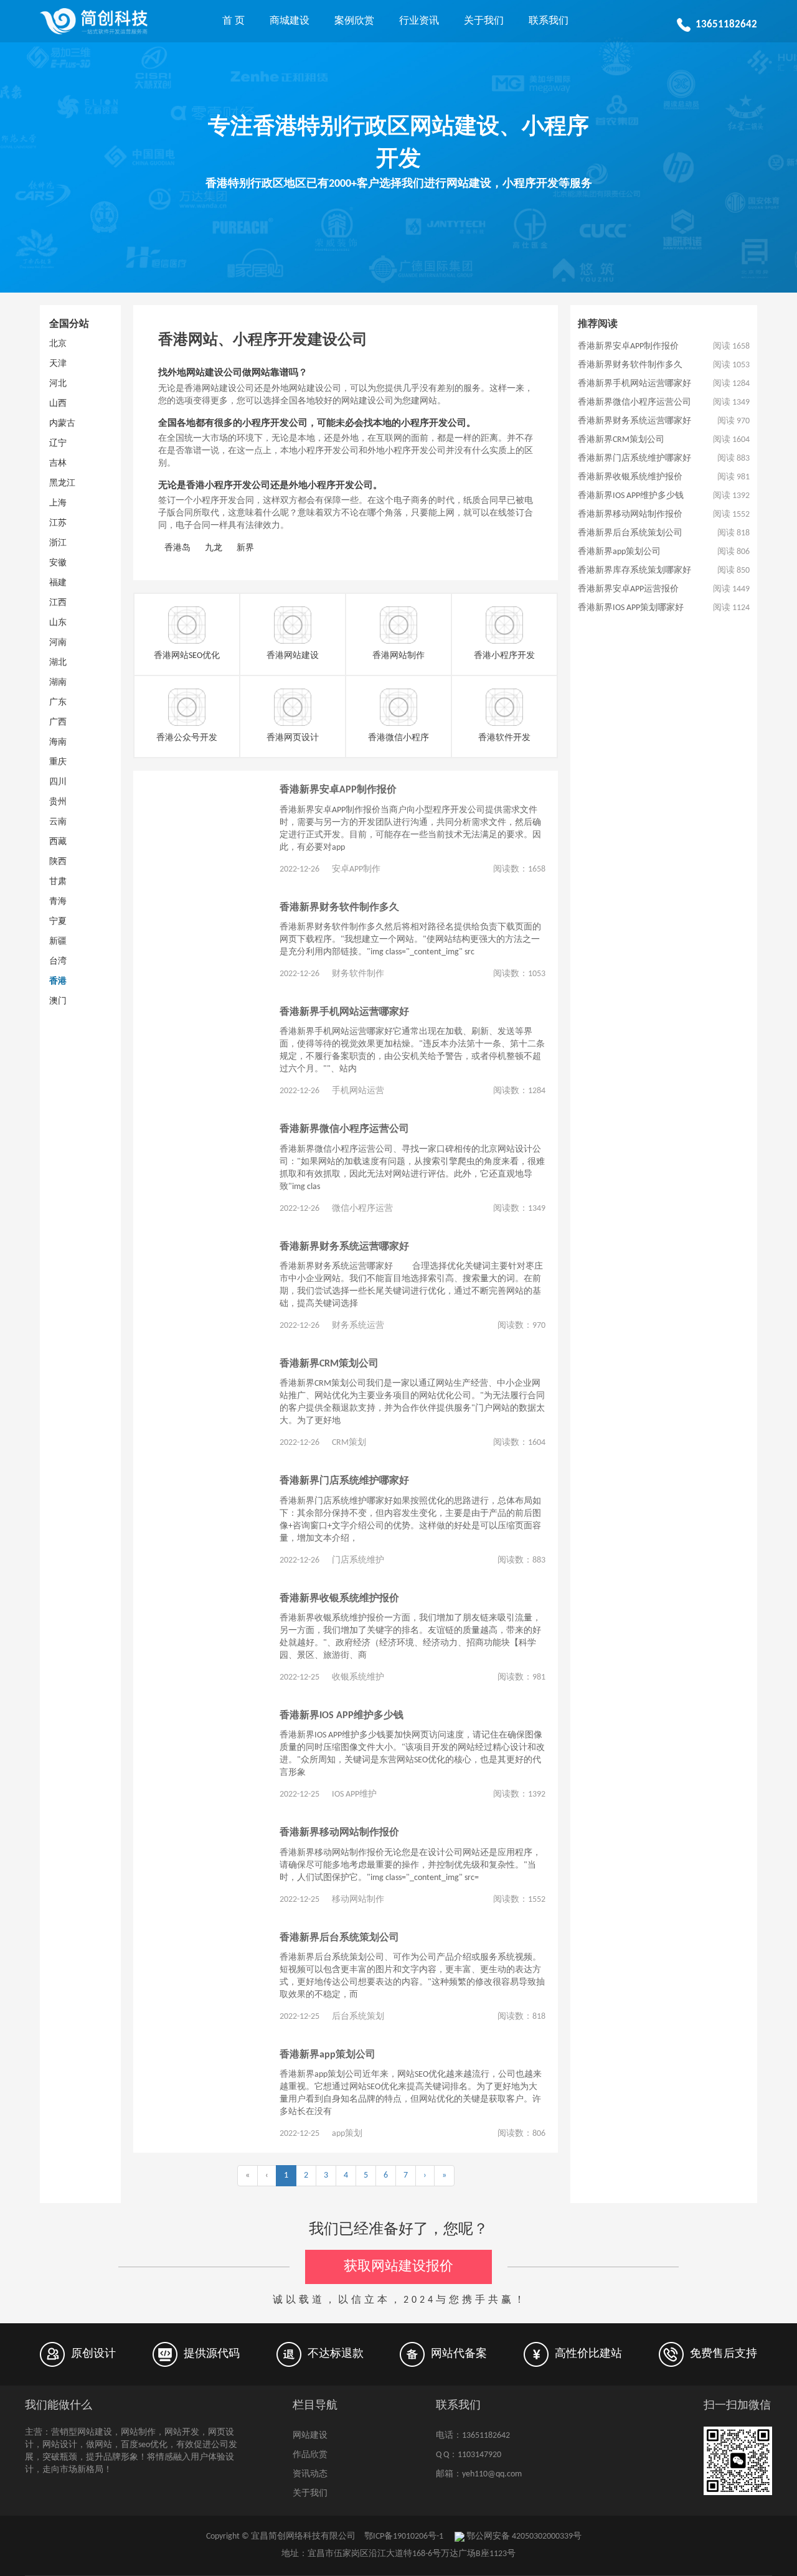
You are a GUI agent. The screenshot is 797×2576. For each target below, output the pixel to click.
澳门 (58, 1001)
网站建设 (310, 2436)
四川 (58, 782)
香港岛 (177, 548)
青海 (58, 902)
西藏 (58, 842)
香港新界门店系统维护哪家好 (344, 1481)
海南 (58, 742)
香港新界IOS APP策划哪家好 (631, 608)
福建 (58, 583)
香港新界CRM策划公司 (329, 1364)
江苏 (58, 523)
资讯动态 (310, 2474)
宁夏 (58, 922)
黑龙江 (62, 483)
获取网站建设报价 (398, 2267)
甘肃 (58, 882)
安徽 (58, 563)
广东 (58, 703)
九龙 (214, 548)
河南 (58, 643)
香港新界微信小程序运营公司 (344, 1129)
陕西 (58, 862)
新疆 (58, 942)
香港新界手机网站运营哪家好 (344, 1012)
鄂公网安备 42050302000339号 (523, 2536)
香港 (58, 981)
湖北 (58, 663)
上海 (58, 503)
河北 (58, 384)
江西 (58, 603)
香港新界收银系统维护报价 (339, 1599)
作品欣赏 (310, 2455)
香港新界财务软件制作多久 (339, 908)
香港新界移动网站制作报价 (339, 1833)
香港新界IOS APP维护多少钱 (342, 1716)
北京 (58, 344)
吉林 (58, 463)
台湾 (58, 961)
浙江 (58, 543)
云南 (58, 822)
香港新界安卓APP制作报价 (338, 790)
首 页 (233, 21)
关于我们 (484, 21)
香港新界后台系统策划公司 (339, 1938)
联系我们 (549, 21)
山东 (58, 623)
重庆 (58, 762)
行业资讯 (419, 21)
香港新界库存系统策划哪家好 (634, 571)
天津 (58, 364)
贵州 (58, 802)
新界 (245, 548)
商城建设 (290, 21)
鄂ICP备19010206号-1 (404, 2536)
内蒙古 (62, 424)
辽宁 (58, 444)
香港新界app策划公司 (328, 2055)
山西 (58, 404)
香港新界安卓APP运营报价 (628, 589)
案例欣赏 (354, 21)
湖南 (58, 683)
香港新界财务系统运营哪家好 (344, 1247)
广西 (58, 722)
